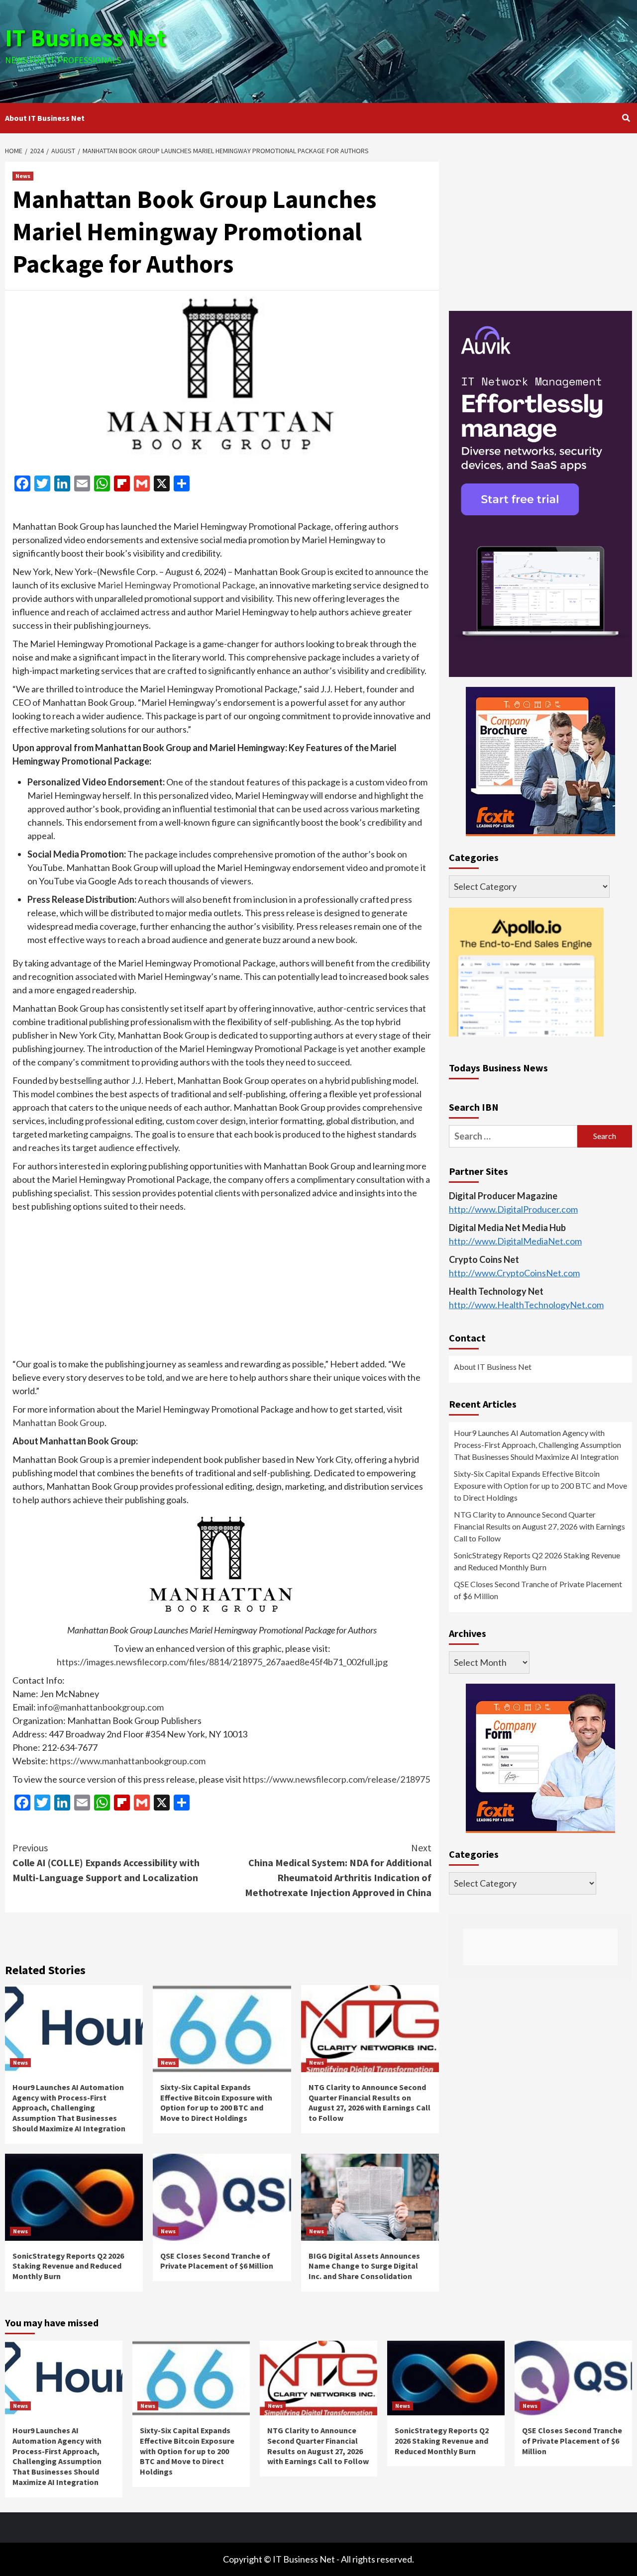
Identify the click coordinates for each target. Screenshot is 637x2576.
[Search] (626, 118)
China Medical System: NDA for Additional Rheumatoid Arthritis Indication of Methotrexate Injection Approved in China (338, 1870)
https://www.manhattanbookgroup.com (128, 1761)
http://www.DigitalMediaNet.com (515, 1241)
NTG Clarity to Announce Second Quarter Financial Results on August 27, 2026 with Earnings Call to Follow (370, 2102)
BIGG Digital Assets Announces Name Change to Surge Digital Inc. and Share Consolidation (364, 2266)
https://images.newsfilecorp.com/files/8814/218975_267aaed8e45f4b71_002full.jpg (222, 1662)
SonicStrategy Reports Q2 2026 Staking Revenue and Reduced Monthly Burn (68, 2266)
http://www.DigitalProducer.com (513, 1209)
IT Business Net (86, 38)
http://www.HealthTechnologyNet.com (526, 1305)
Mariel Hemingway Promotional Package (176, 585)
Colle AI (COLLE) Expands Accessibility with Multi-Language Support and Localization (106, 1862)
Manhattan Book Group (58, 1423)
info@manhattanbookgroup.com (101, 1707)
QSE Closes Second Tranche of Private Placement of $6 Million (217, 2261)
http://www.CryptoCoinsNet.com (514, 1273)
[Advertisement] (423, 50)
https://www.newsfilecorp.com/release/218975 (336, 1779)
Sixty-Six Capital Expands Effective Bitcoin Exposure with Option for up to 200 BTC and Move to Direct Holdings (216, 2102)
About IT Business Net (45, 118)
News (23, 176)
